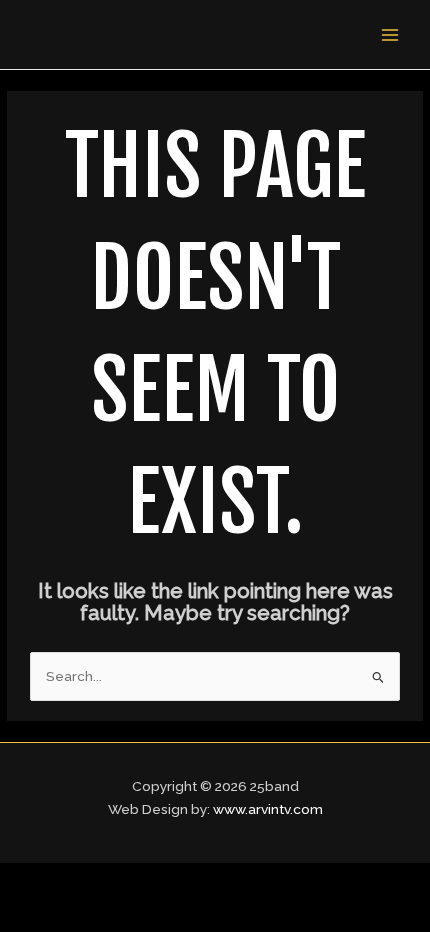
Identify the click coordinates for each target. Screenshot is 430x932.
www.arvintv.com (268, 809)
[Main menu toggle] (390, 34)
